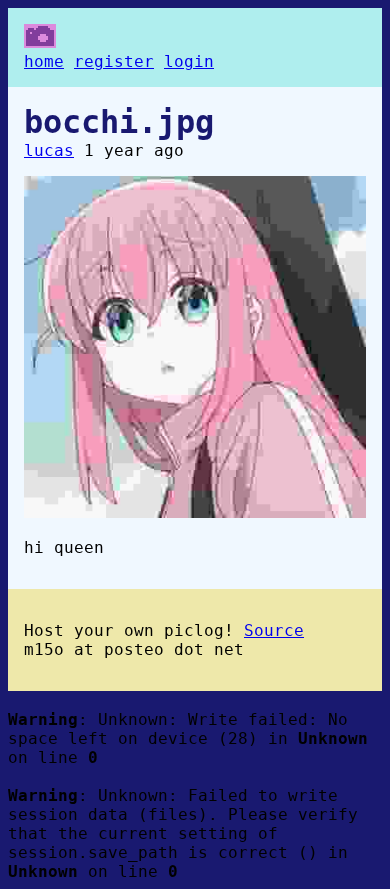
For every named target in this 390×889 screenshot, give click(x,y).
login (189, 61)
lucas (49, 150)
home (44, 61)
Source (274, 630)
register (114, 61)
